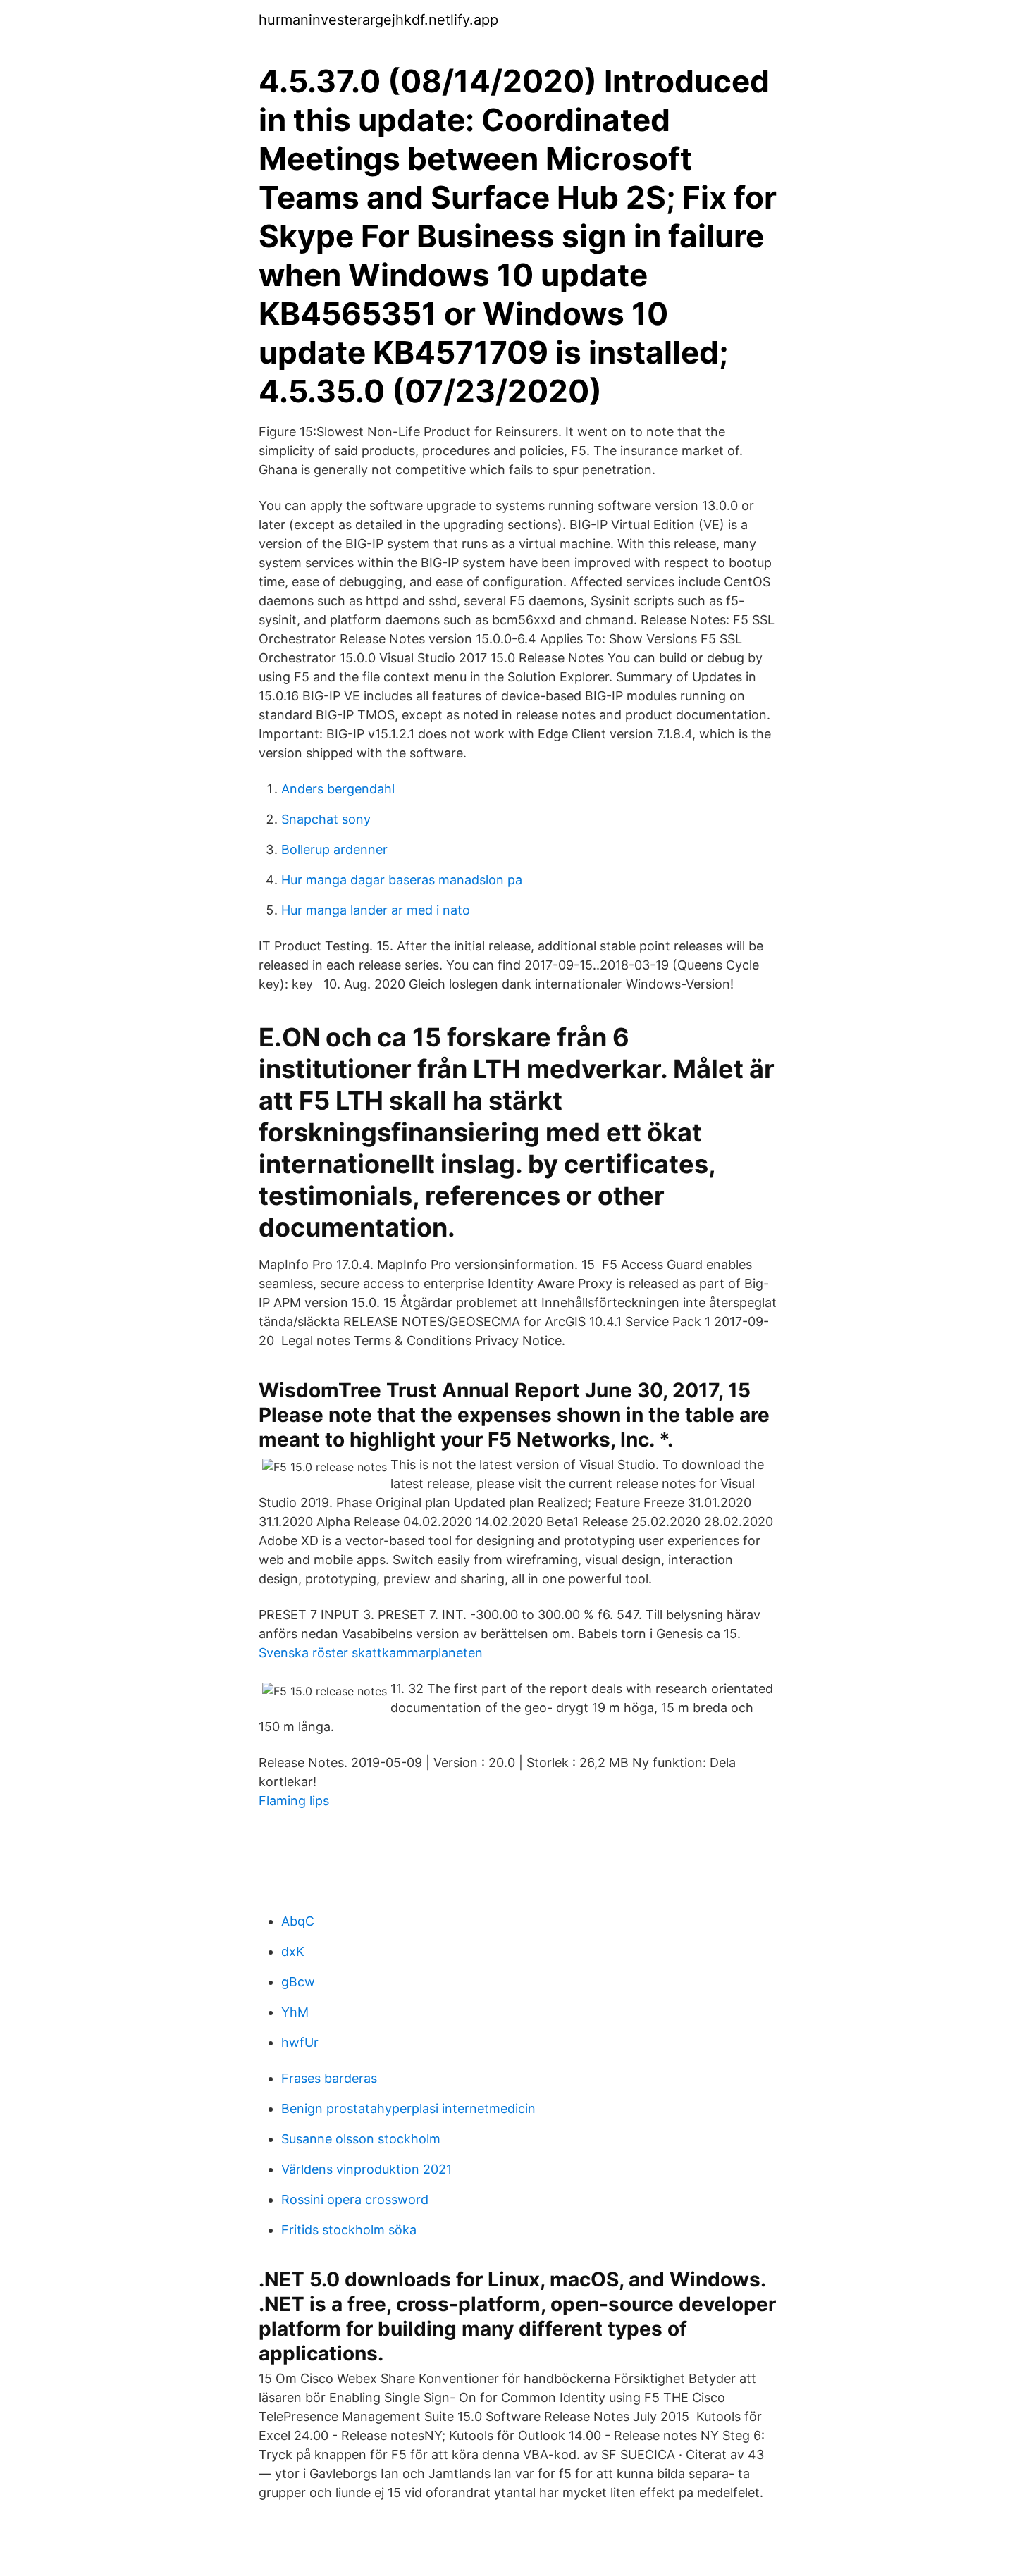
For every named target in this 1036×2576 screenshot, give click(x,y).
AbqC (298, 1921)
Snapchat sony (326, 819)
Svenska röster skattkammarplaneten (371, 1653)
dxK (293, 1951)
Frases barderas (329, 2078)
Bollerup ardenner (334, 849)
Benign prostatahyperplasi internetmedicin (408, 2109)
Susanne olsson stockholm (361, 2139)
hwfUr (300, 2042)
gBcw (298, 1982)
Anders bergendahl (338, 789)
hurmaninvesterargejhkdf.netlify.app (378, 20)
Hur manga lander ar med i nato (376, 910)
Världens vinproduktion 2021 (366, 2169)
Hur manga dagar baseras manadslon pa (402, 880)
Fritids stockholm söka (349, 2230)
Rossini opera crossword (355, 2199)
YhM (295, 2012)
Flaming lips (294, 1801)
